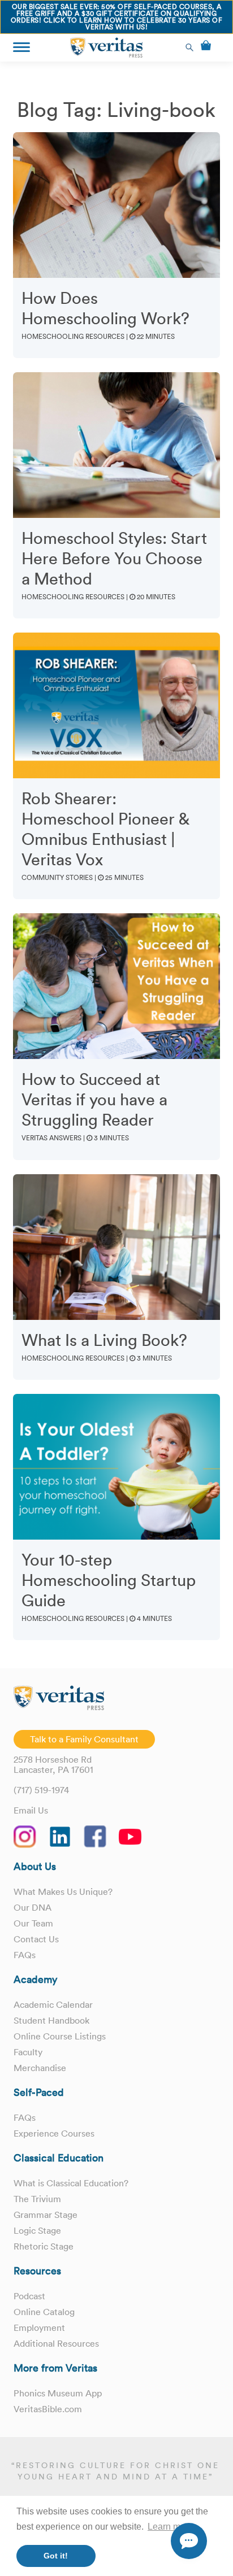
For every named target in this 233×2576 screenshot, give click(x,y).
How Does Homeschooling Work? (105, 308)
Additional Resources (56, 2343)
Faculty (28, 2052)
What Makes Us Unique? (63, 1891)
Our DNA (33, 1907)
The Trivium (37, 2199)
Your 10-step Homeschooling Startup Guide (109, 1580)
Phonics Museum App (58, 2393)
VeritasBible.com (48, 2409)
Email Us (31, 1810)
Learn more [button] (171, 2527)
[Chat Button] (189, 2541)
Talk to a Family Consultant (84, 1739)
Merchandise (40, 2068)
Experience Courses (54, 2133)
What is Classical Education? (71, 2183)
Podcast (29, 2296)
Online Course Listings (60, 2036)
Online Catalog (44, 2312)
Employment (39, 2327)
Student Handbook (51, 2020)
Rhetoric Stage (44, 2246)
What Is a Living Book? (104, 1340)
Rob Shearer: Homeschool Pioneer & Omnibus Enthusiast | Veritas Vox (105, 829)
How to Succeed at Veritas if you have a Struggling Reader (94, 1100)
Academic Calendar (53, 2004)
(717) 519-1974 (41, 1790)
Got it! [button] (56, 2556)
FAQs (25, 1955)
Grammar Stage (46, 2215)
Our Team (33, 1923)
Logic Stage (37, 2230)
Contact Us (36, 1939)
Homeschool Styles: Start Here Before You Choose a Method (114, 559)
